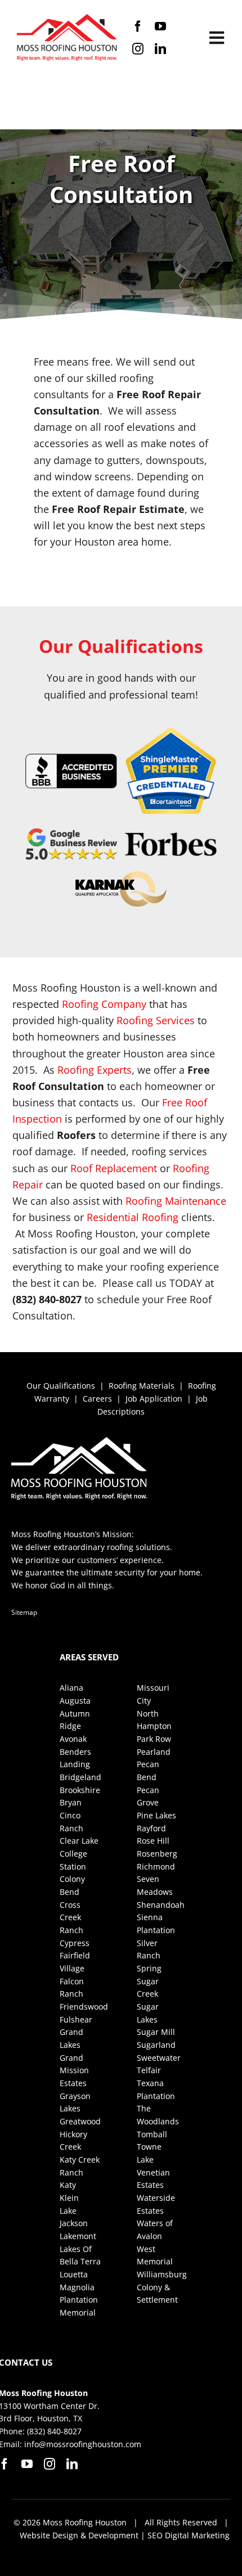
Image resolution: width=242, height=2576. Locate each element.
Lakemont (78, 2236)
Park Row (154, 1739)
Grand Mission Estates (74, 2070)
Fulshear (76, 2019)
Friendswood (84, 2007)
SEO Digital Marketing (189, 2535)
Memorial (78, 2312)
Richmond (156, 1866)
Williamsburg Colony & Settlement (162, 2287)
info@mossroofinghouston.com (83, 2444)
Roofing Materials (142, 1386)
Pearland (154, 1752)
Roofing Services (156, 1020)
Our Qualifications (61, 1386)
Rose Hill (153, 1841)
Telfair (149, 2070)
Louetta (74, 2274)
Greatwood (80, 2121)
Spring (149, 1968)
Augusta (75, 1701)
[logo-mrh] (67, 19)
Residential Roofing (133, 1217)
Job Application (154, 1399)
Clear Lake (79, 1841)
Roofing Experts (95, 1070)
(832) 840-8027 (54, 2431)
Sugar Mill (156, 2032)
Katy (68, 2185)
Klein (69, 2198)
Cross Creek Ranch (71, 1917)
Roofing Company (104, 1004)
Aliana (71, 1688)
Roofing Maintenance (176, 1201)
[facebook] (138, 26)
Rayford (151, 1828)
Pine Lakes (156, 1815)
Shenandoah (161, 1905)
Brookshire (80, 1790)
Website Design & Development (79, 2535)
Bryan (71, 1802)
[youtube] (160, 26)
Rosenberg (157, 1854)
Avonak (73, 1739)
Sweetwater (159, 2058)
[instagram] (138, 49)
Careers (97, 1399)
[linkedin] (160, 49)
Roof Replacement (114, 1168)
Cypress (75, 1943)
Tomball (152, 2134)
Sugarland (156, 2045)
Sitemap (24, 1612)
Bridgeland (80, 1777)
